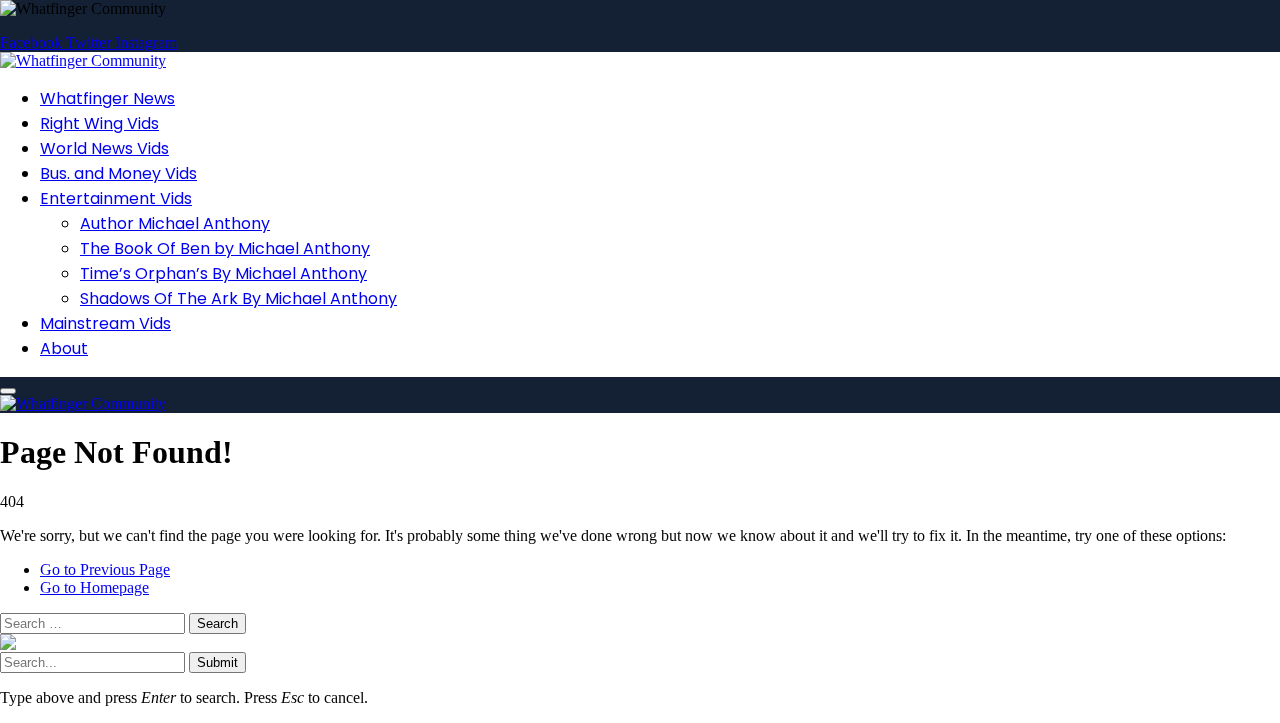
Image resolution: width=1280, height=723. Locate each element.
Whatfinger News (107, 98)
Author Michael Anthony (175, 223)
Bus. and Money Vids (118, 173)
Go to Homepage (94, 587)
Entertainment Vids (116, 198)
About (64, 348)
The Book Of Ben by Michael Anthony (225, 248)
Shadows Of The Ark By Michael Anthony (238, 298)
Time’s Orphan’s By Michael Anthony (223, 273)
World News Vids (104, 148)
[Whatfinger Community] (83, 60)
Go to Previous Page (105, 569)
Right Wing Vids (99, 123)
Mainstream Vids (105, 323)
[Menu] (8, 391)
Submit (217, 662)
